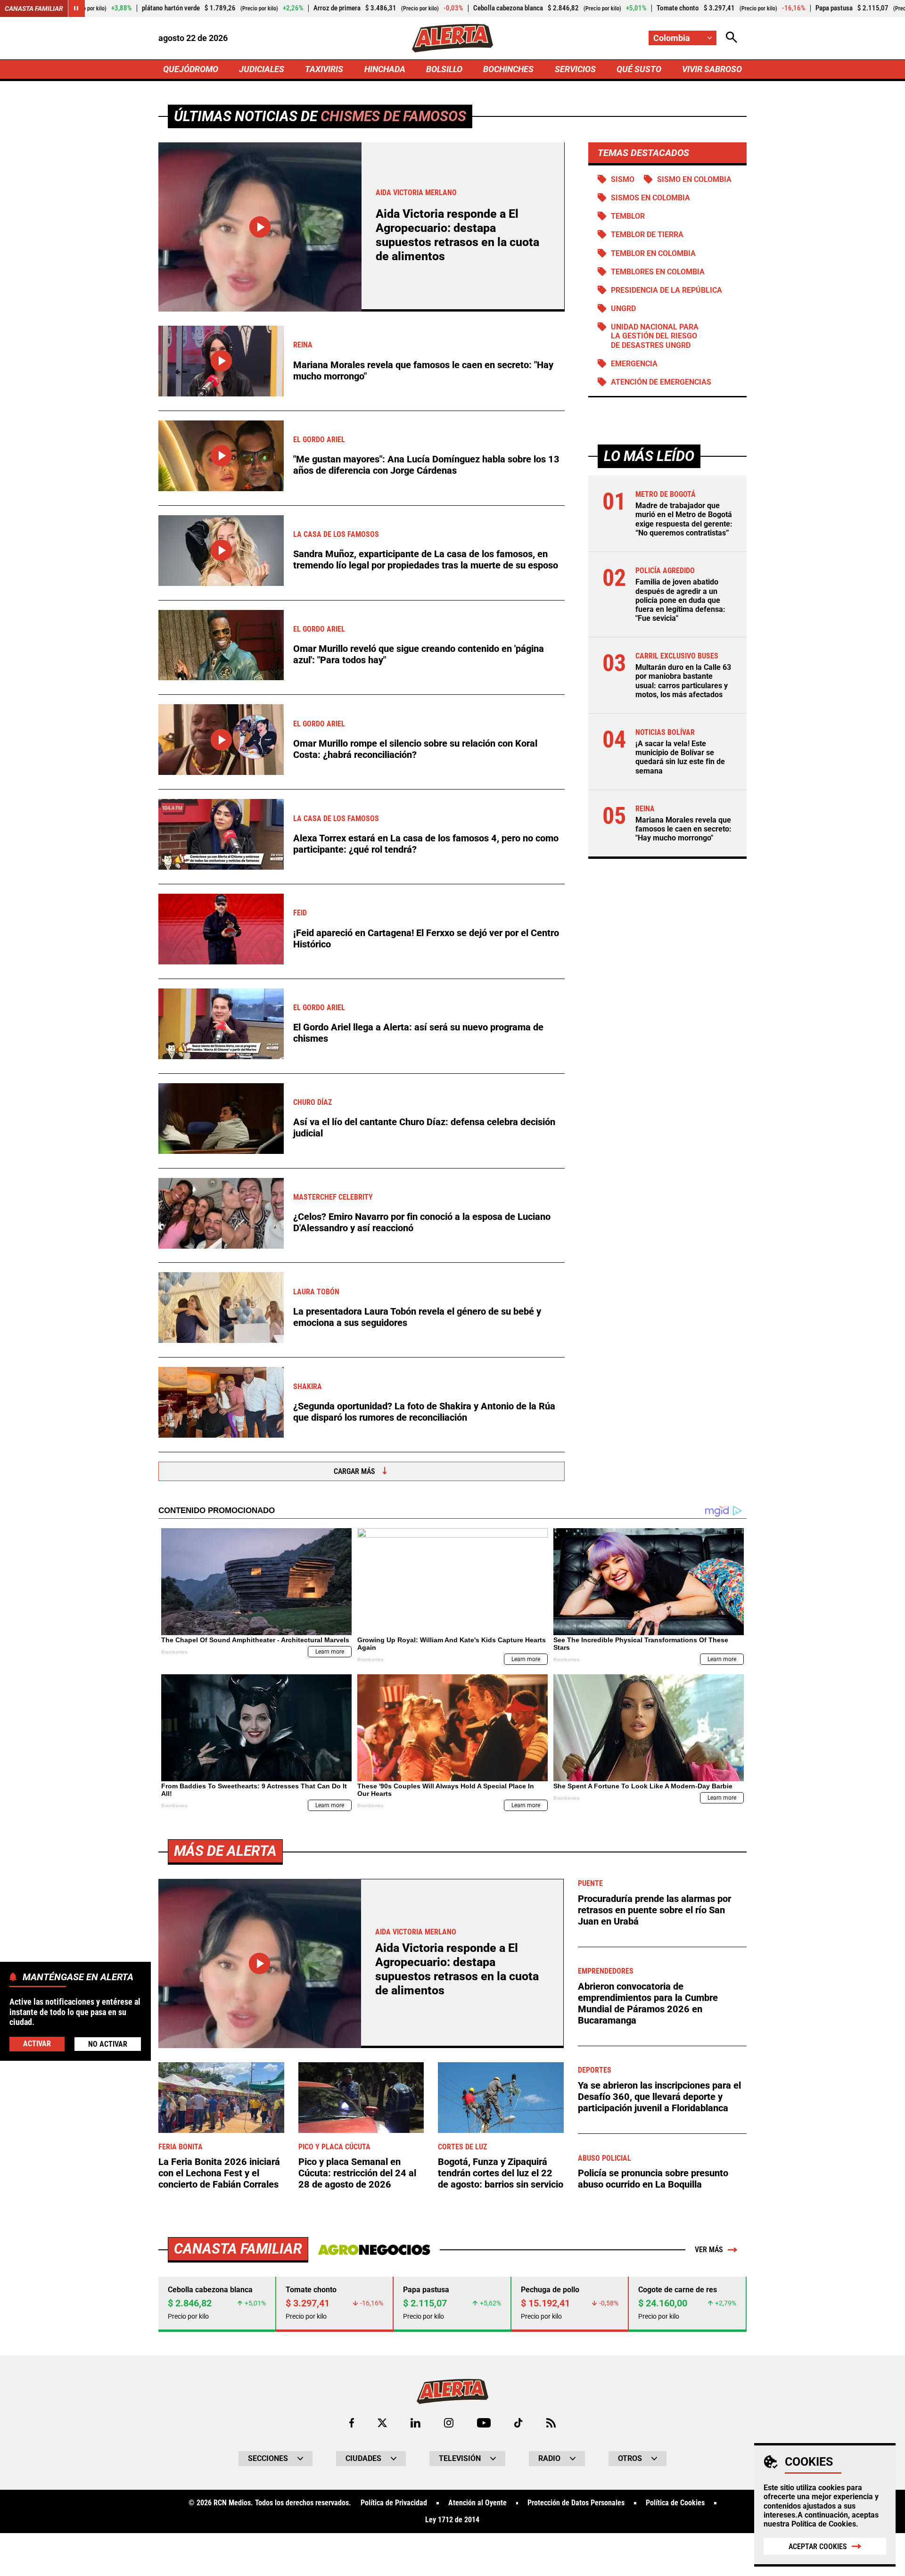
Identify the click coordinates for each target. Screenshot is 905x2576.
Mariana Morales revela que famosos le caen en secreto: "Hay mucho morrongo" (423, 370)
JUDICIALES (262, 69)
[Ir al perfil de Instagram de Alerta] (449, 2423)
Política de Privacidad (394, 2503)
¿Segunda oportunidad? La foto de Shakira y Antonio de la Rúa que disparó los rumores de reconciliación (424, 1412)
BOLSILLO (444, 69)
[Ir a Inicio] (452, 38)
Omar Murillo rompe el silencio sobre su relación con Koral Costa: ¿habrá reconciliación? (415, 749)
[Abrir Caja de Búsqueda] (732, 38)
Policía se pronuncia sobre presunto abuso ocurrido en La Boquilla (653, 2179)
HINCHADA (385, 69)
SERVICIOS (575, 69)
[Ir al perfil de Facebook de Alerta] (352, 2423)
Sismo (623, 179)
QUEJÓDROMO (191, 69)
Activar (37, 2044)
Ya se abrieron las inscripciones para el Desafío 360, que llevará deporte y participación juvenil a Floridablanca (659, 2097)
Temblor (628, 216)
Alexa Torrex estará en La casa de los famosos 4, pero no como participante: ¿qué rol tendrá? (426, 844)
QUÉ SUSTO (639, 69)
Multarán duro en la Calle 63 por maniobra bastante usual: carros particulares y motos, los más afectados (683, 681)
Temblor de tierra (647, 235)
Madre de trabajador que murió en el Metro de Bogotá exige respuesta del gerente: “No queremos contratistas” (684, 519)
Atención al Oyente (477, 2503)
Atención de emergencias (661, 382)
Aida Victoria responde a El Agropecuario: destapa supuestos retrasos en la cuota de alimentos (457, 235)
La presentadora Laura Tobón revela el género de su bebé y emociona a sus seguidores (417, 1317)
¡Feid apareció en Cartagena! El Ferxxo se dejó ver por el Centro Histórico (426, 938)
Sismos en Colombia (650, 198)
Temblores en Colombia (658, 272)
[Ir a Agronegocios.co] (374, 2250)
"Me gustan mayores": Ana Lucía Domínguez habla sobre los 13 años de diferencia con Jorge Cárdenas (426, 465)
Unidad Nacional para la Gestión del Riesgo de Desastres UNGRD (655, 336)
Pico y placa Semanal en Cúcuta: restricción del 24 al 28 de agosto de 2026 (357, 2173)
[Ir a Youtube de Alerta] (484, 2423)
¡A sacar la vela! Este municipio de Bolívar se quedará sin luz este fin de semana (680, 757)
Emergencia (634, 364)
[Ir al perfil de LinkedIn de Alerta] (415, 2423)
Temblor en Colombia (653, 253)
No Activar (108, 2044)
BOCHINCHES (508, 69)
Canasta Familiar (34, 8)
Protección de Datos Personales (576, 2503)
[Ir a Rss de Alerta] (551, 2423)
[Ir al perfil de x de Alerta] (382, 2423)
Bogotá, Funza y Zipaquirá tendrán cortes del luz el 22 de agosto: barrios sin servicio (501, 2173)
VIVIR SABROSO (712, 69)
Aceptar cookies (818, 2547)
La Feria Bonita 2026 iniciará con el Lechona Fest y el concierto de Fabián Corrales (219, 2173)
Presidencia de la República (666, 290)
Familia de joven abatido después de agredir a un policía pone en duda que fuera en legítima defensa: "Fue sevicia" (680, 600)
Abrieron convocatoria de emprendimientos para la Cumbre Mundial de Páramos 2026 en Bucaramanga (648, 2003)
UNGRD (623, 309)
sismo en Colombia (694, 179)
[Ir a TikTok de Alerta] (518, 2423)
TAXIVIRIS (324, 69)
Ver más (709, 2250)
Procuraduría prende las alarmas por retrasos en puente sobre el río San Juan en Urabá (654, 1910)
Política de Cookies (824, 2524)
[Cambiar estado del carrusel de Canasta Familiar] (76, 8)
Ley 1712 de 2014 (452, 2520)
